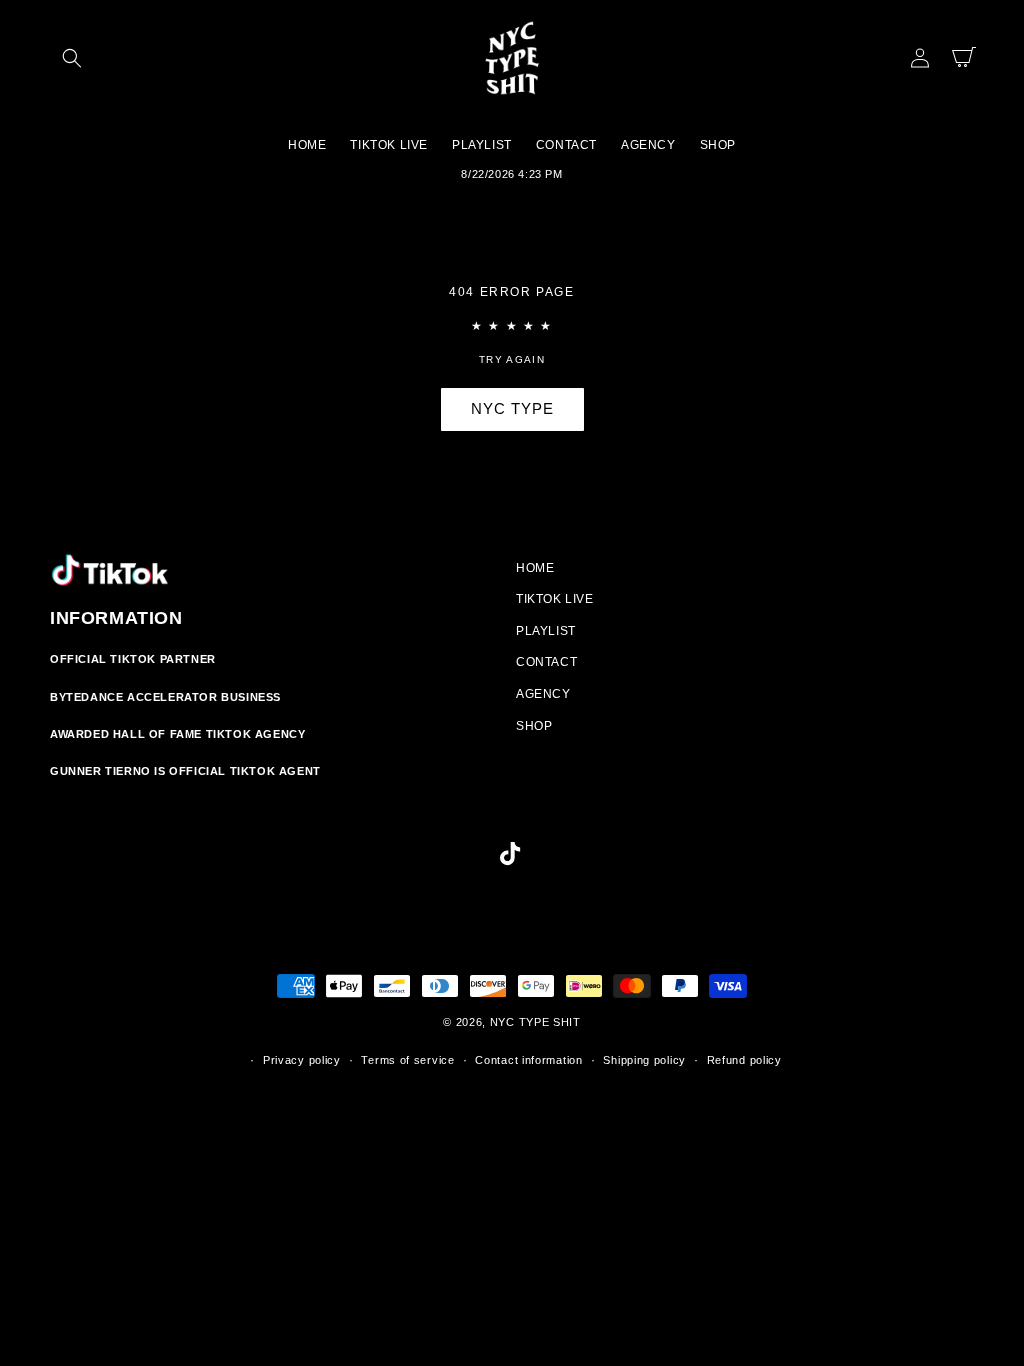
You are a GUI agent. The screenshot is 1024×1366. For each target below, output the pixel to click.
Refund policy (744, 1060)
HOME (535, 568)
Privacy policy (302, 1060)
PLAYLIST (546, 631)
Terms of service (407, 1060)
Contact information (528, 1060)
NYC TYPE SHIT (535, 1022)
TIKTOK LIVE (555, 599)
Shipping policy (644, 1060)
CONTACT (546, 662)
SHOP (534, 726)
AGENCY (543, 694)
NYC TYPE (512, 408)
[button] (72, 58)
